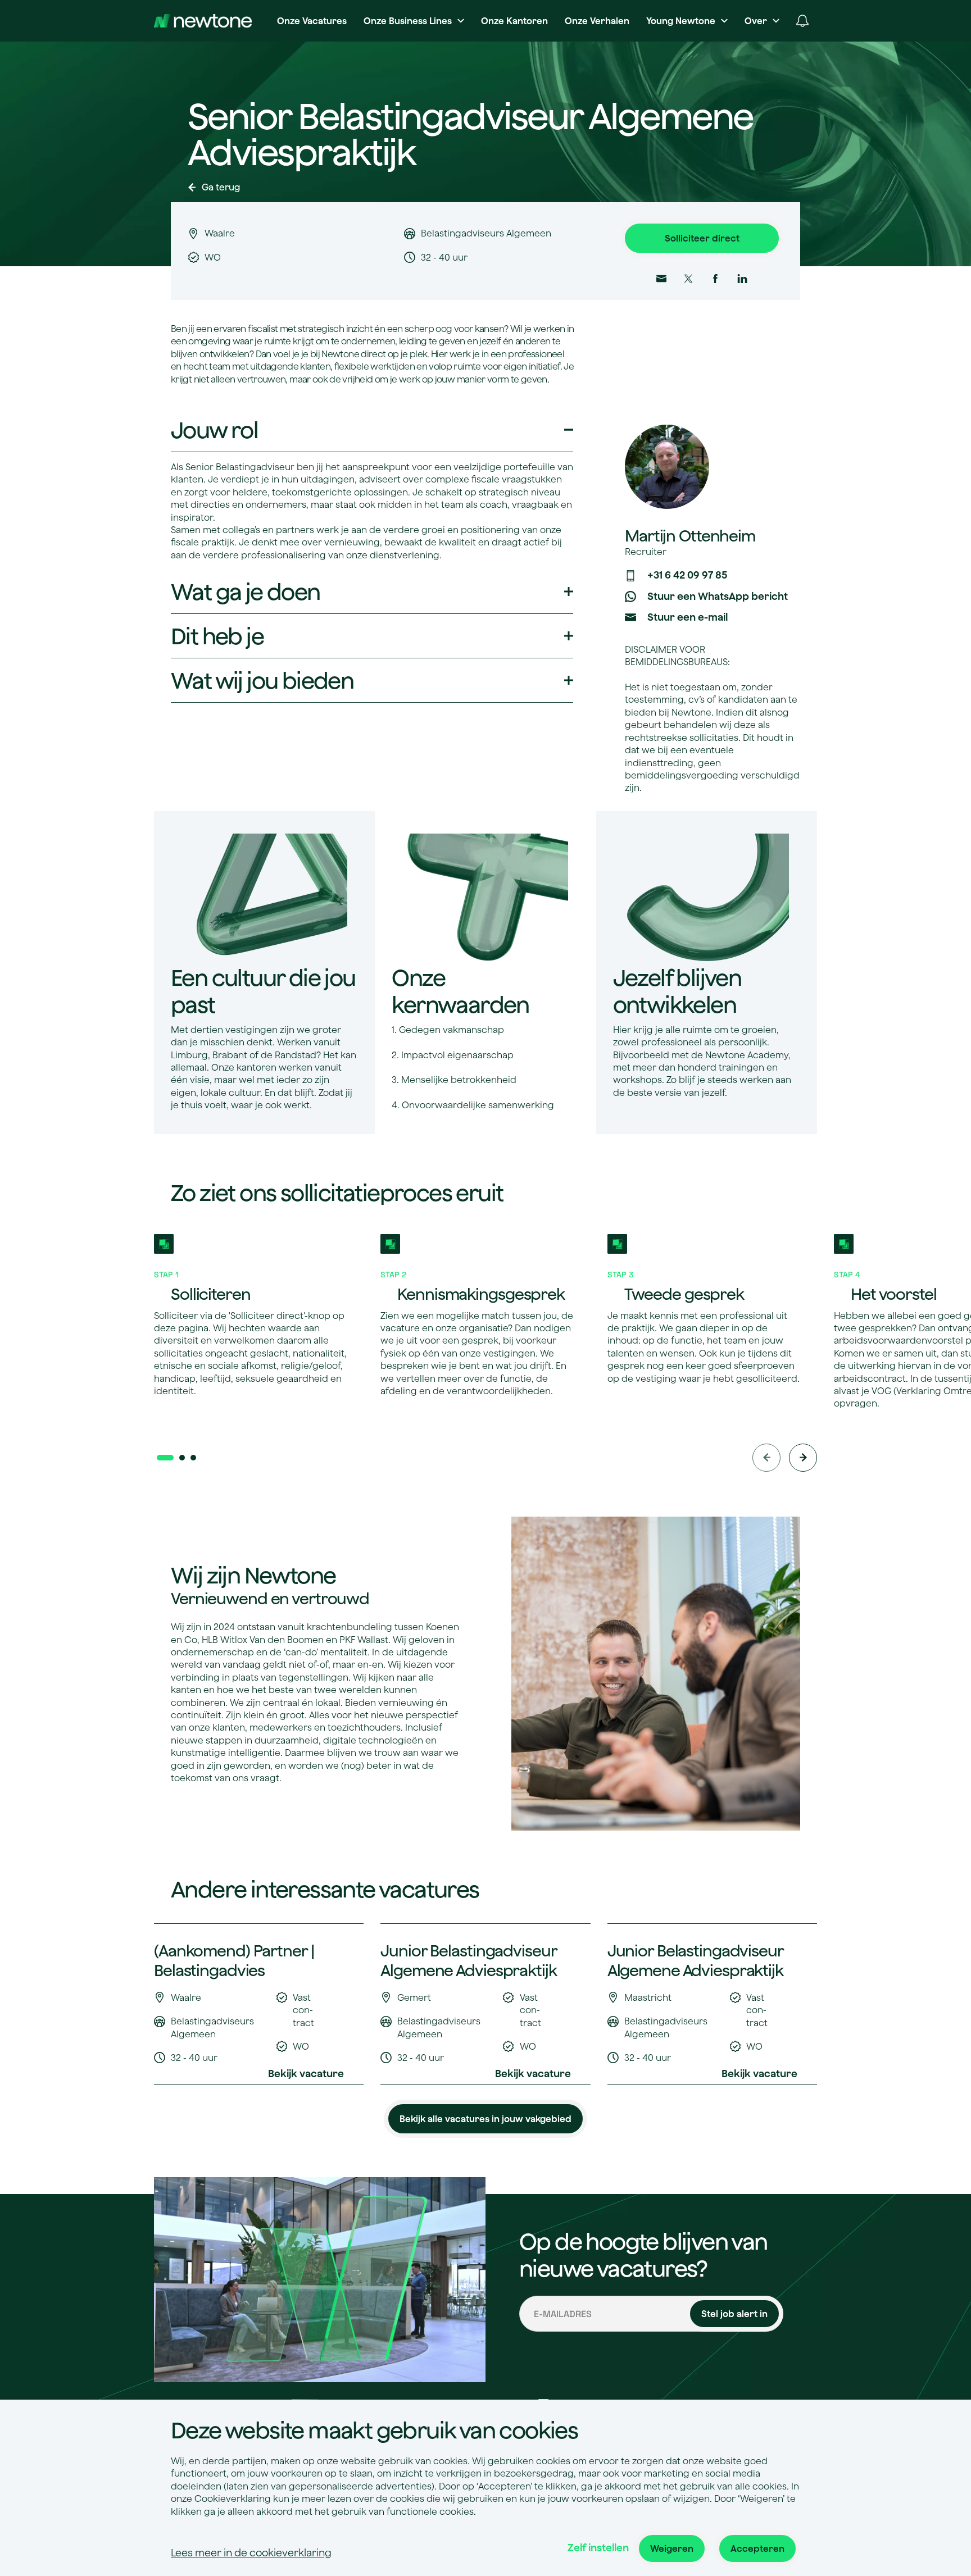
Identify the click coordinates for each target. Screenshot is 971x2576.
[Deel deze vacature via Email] (661, 279)
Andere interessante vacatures (325, 1889)
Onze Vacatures (312, 21)
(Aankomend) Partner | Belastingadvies (234, 1960)
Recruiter (646, 552)
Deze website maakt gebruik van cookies (374, 2430)
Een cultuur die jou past (263, 991)
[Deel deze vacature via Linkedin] (742, 279)
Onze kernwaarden (460, 991)
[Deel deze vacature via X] (688, 279)
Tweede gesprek (684, 1294)
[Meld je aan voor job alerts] (802, 21)
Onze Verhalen (597, 21)
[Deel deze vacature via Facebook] (715, 279)
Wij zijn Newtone (253, 1575)
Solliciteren (211, 1294)
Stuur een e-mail (688, 617)
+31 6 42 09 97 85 (687, 575)
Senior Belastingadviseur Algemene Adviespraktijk (470, 135)
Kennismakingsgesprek (481, 1294)
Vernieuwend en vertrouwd (270, 1598)
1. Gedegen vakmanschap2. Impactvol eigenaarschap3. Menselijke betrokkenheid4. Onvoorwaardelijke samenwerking (473, 1067)
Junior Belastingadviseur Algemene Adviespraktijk (468, 1960)
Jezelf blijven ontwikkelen (677, 991)
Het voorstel (894, 1294)
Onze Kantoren (514, 21)
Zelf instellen (598, 2548)
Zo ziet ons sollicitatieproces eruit (337, 1193)
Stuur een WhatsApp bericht (718, 596)
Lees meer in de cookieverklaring (251, 2553)
